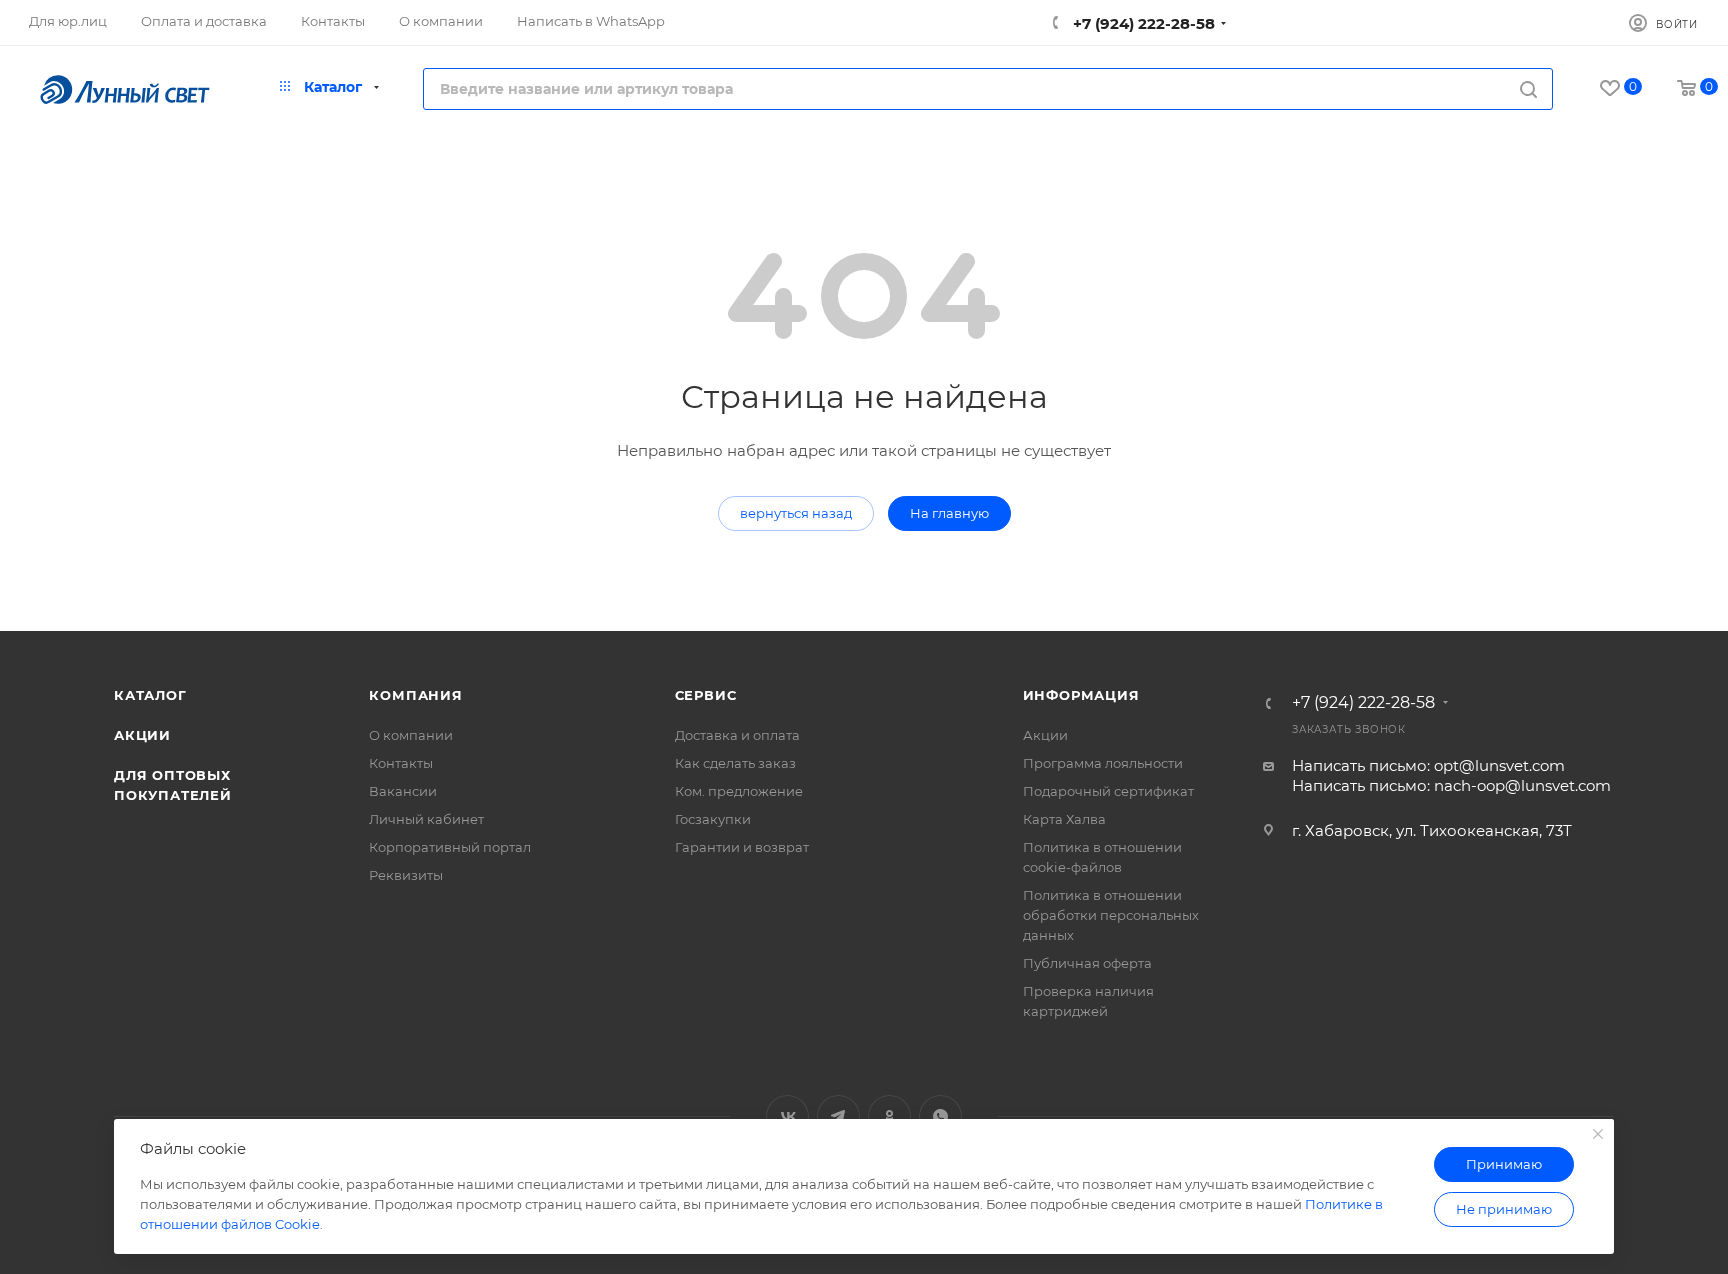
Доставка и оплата (737, 735)
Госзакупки (713, 819)
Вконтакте (787, 1116)
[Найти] (1528, 89)
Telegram (838, 1116)
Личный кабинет (426, 819)
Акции (142, 735)
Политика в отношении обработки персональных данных (1111, 915)
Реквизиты (406, 875)
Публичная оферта (1087, 963)
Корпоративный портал (450, 847)
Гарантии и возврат (742, 847)
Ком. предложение (739, 791)
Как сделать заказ (735, 763)
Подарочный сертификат (1108, 791)
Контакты (401, 763)
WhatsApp (940, 1116)
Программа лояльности (1103, 763)
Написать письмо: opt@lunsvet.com (1428, 765)
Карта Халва (1064, 819)
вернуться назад (796, 513)
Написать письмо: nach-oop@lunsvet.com (1451, 785)
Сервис (706, 695)
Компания (415, 695)
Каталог (150, 695)
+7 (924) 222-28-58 (1142, 23)
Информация (1081, 695)
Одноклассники (889, 1116)
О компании (411, 735)
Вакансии (403, 791)
